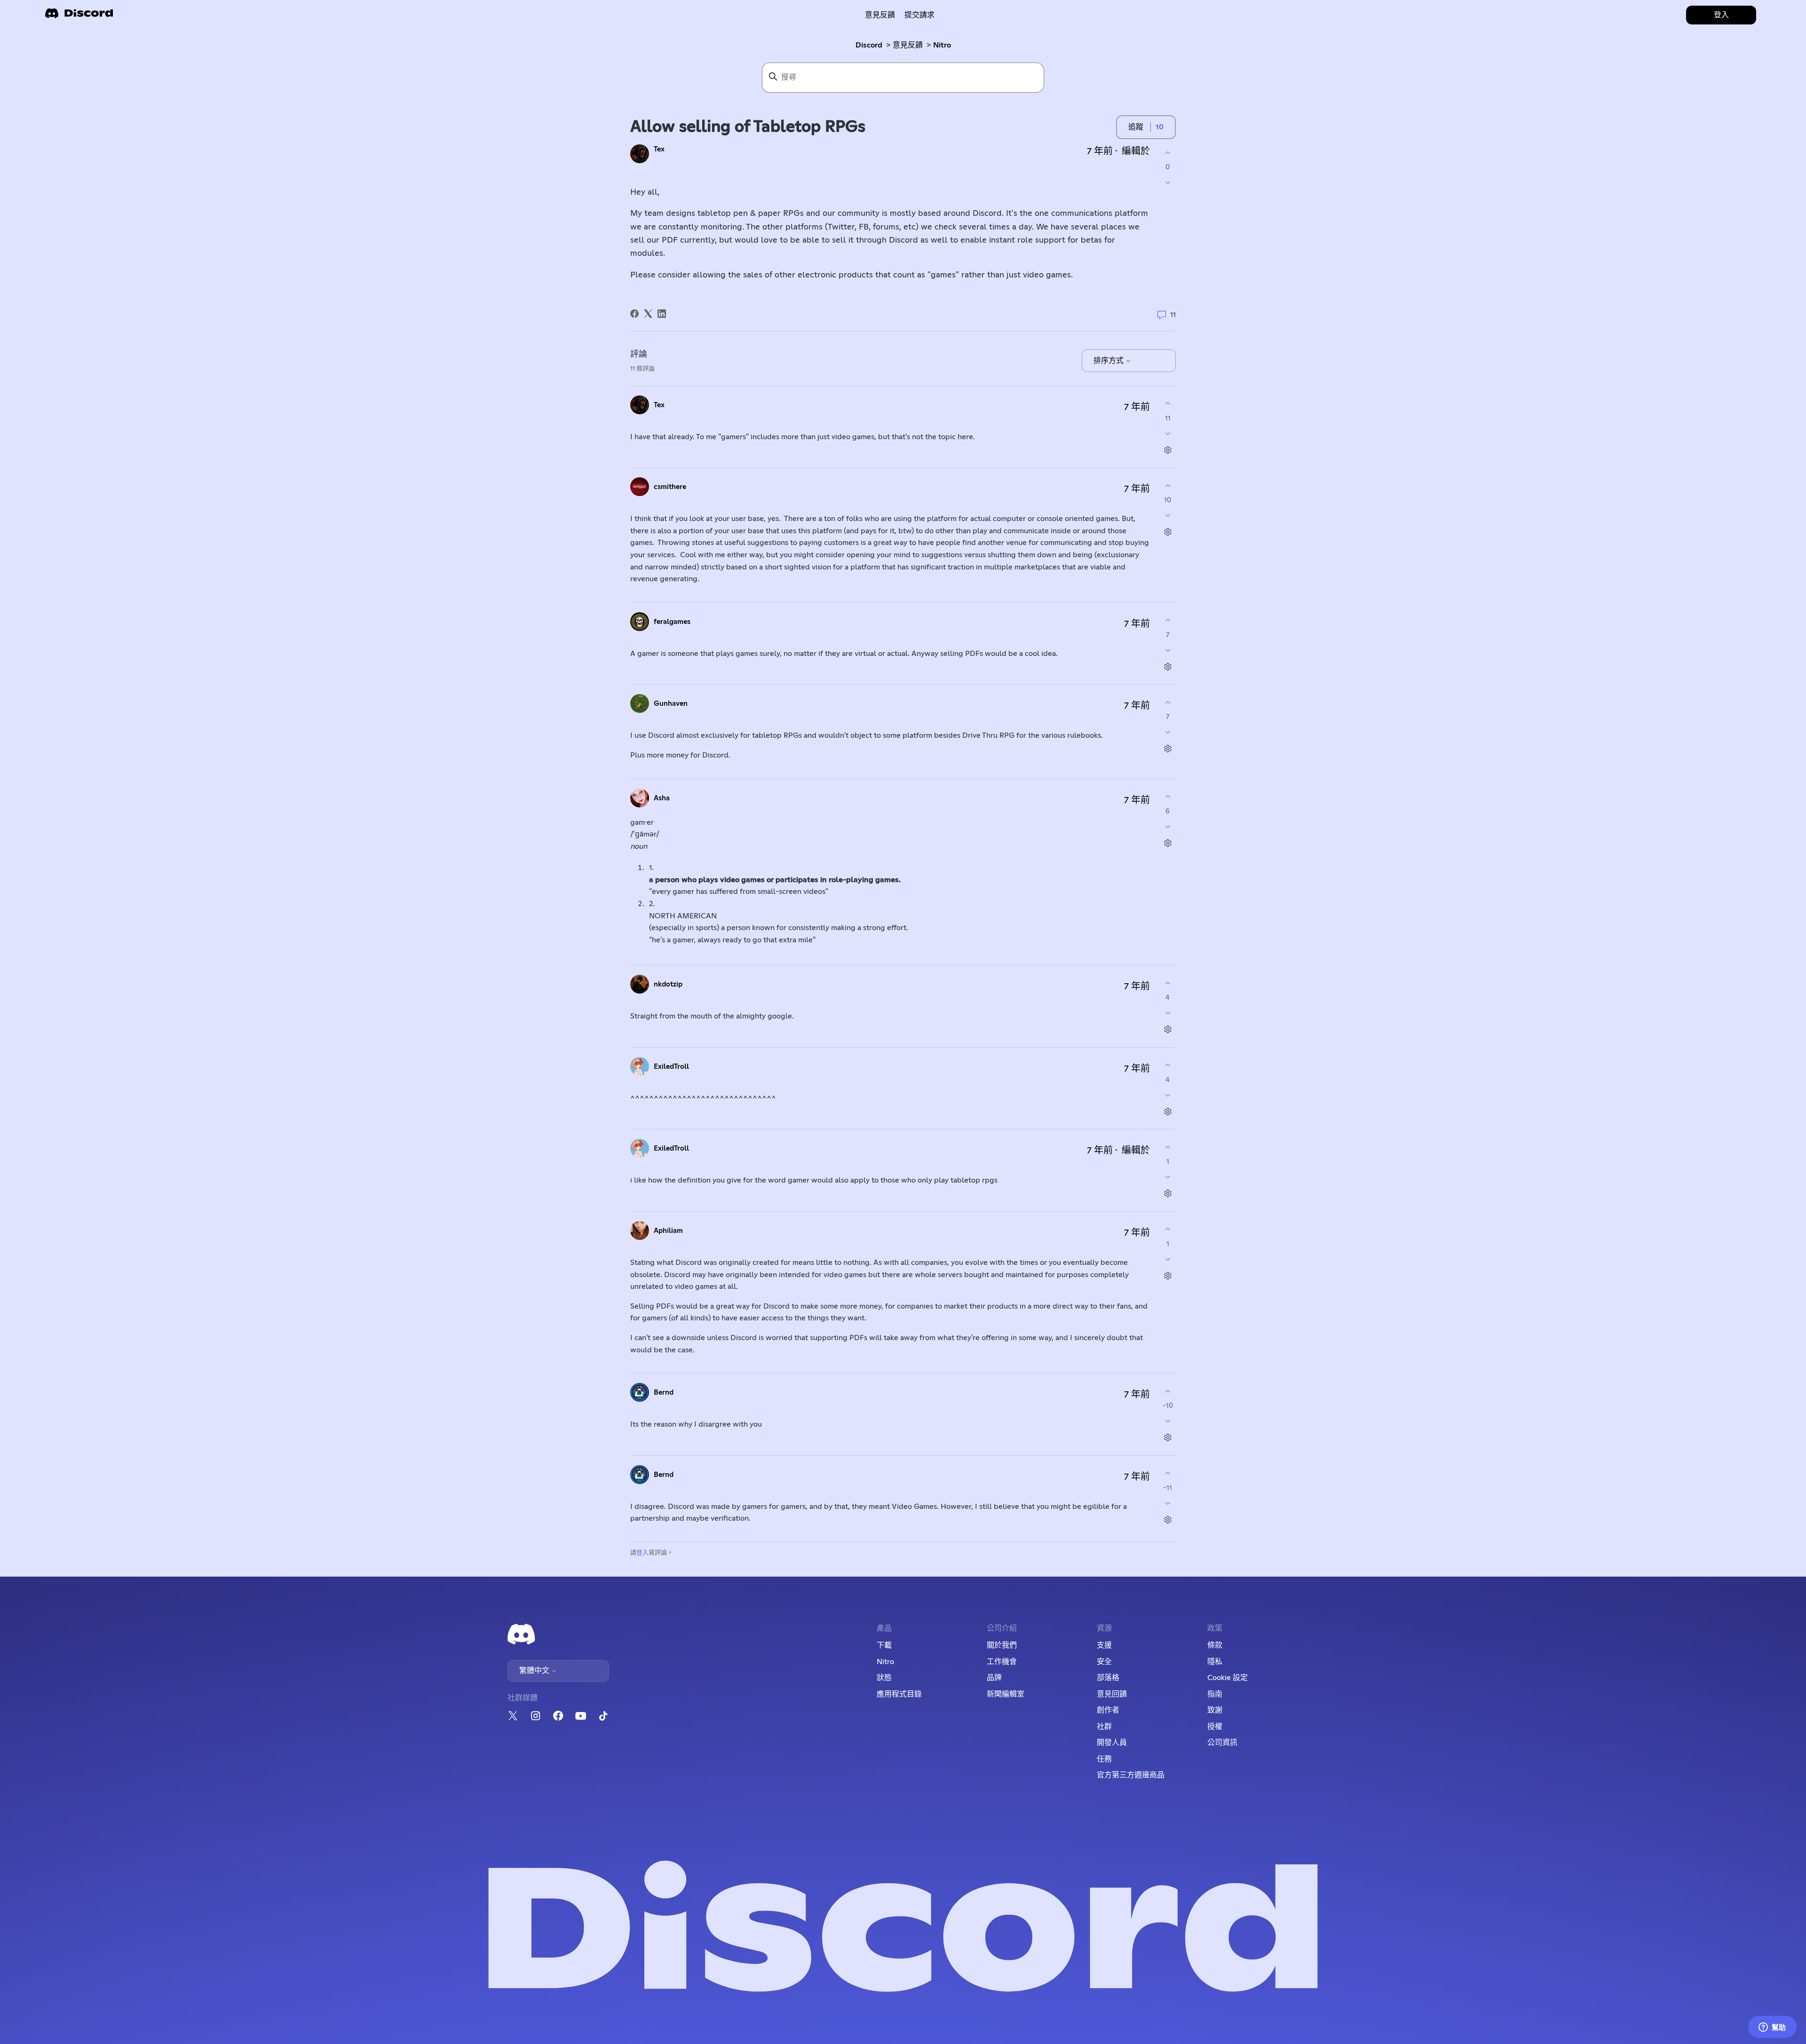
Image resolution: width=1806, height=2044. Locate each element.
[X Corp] (648, 314)
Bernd (664, 1393)
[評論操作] (1168, 450)
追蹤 (1136, 127)
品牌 (994, 1678)
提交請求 (919, 15)
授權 (1215, 1727)
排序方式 (1109, 361)
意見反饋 (880, 15)
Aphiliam (668, 1231)
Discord (869, 45)
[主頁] (79, 16)
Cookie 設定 (1228, 1678)
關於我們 (1002, 1645)
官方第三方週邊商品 (1131, 1775)
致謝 (1215, 1710)
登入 (642, 1553)
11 (1172, 315)
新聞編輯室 (1006, 1694)
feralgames (672, 622)
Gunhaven (671, 704)
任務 (1104, 1759)
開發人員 (1112, 1743)
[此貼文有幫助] (1168, 153)
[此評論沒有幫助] (1168, 433)
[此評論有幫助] (1168, 404)
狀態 (884, 1678)
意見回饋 (1112, 1694)
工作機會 (1002, 1662)
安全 (1104, 1662)
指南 (1215, 1694)
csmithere (670, 487)
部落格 (1108, 1678)
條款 (1215, 1645)
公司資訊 (1222, 1743)
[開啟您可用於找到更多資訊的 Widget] (1772, 2028)
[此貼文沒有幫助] (1168, 183)
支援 (1104, 1645)
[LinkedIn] (662, 314)
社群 (1104, 1727)
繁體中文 (535, 1671)
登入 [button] (1721, 15)
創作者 (1108, 1710)
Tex (659, 149)
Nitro (942, 45)
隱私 (1215, 1662)
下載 (884, 1645)
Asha (662, 798)
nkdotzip (668, 984)
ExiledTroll (671, 1067)
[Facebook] (634, 314)
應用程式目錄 (899, 1694)
